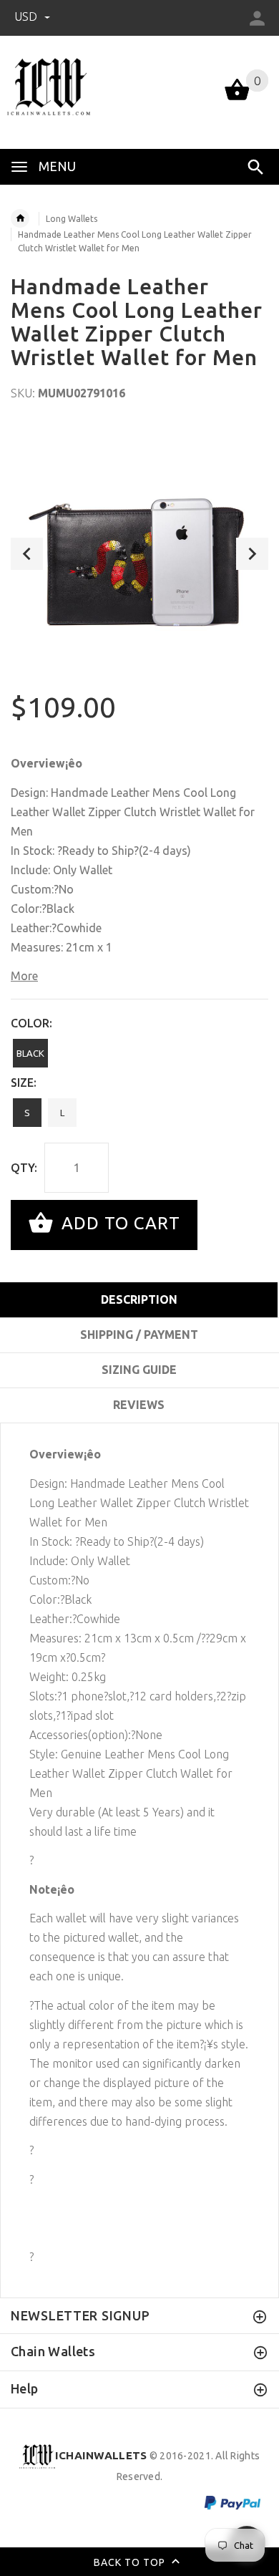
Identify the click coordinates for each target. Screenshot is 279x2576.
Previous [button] (27, 554)
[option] (139, 553)
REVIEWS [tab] (139, 1405)
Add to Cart (118, 1223)
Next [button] (252, 554)
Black (30, 1053)
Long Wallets (72, 219)
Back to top (131, 2562)
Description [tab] (139, 1299)
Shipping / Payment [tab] (139, 1335)
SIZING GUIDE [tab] (139, 1370)
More (24, 976)
